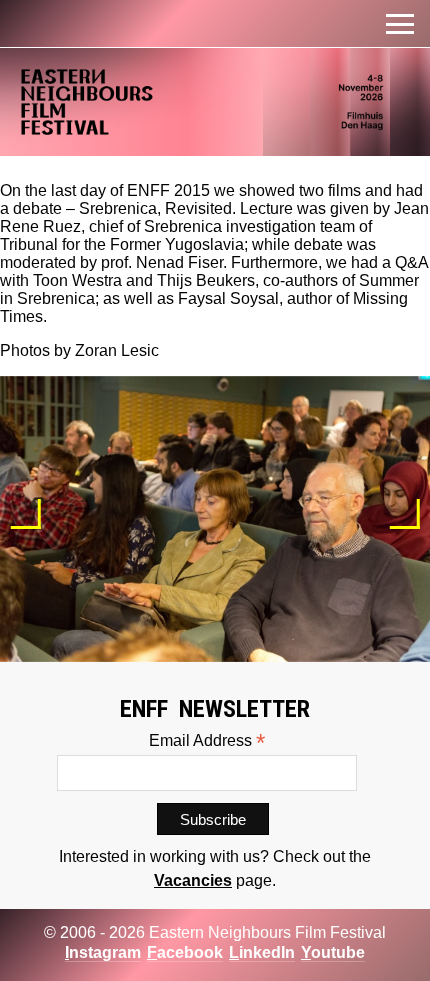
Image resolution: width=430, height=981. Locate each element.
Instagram (103, 952)
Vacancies (193, 880)
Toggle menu (400, 24)
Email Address (207, 740)
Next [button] (404, 514)
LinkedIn (262, 952)
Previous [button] (26, 514)
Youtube (333, 952)
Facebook (185, 952)
